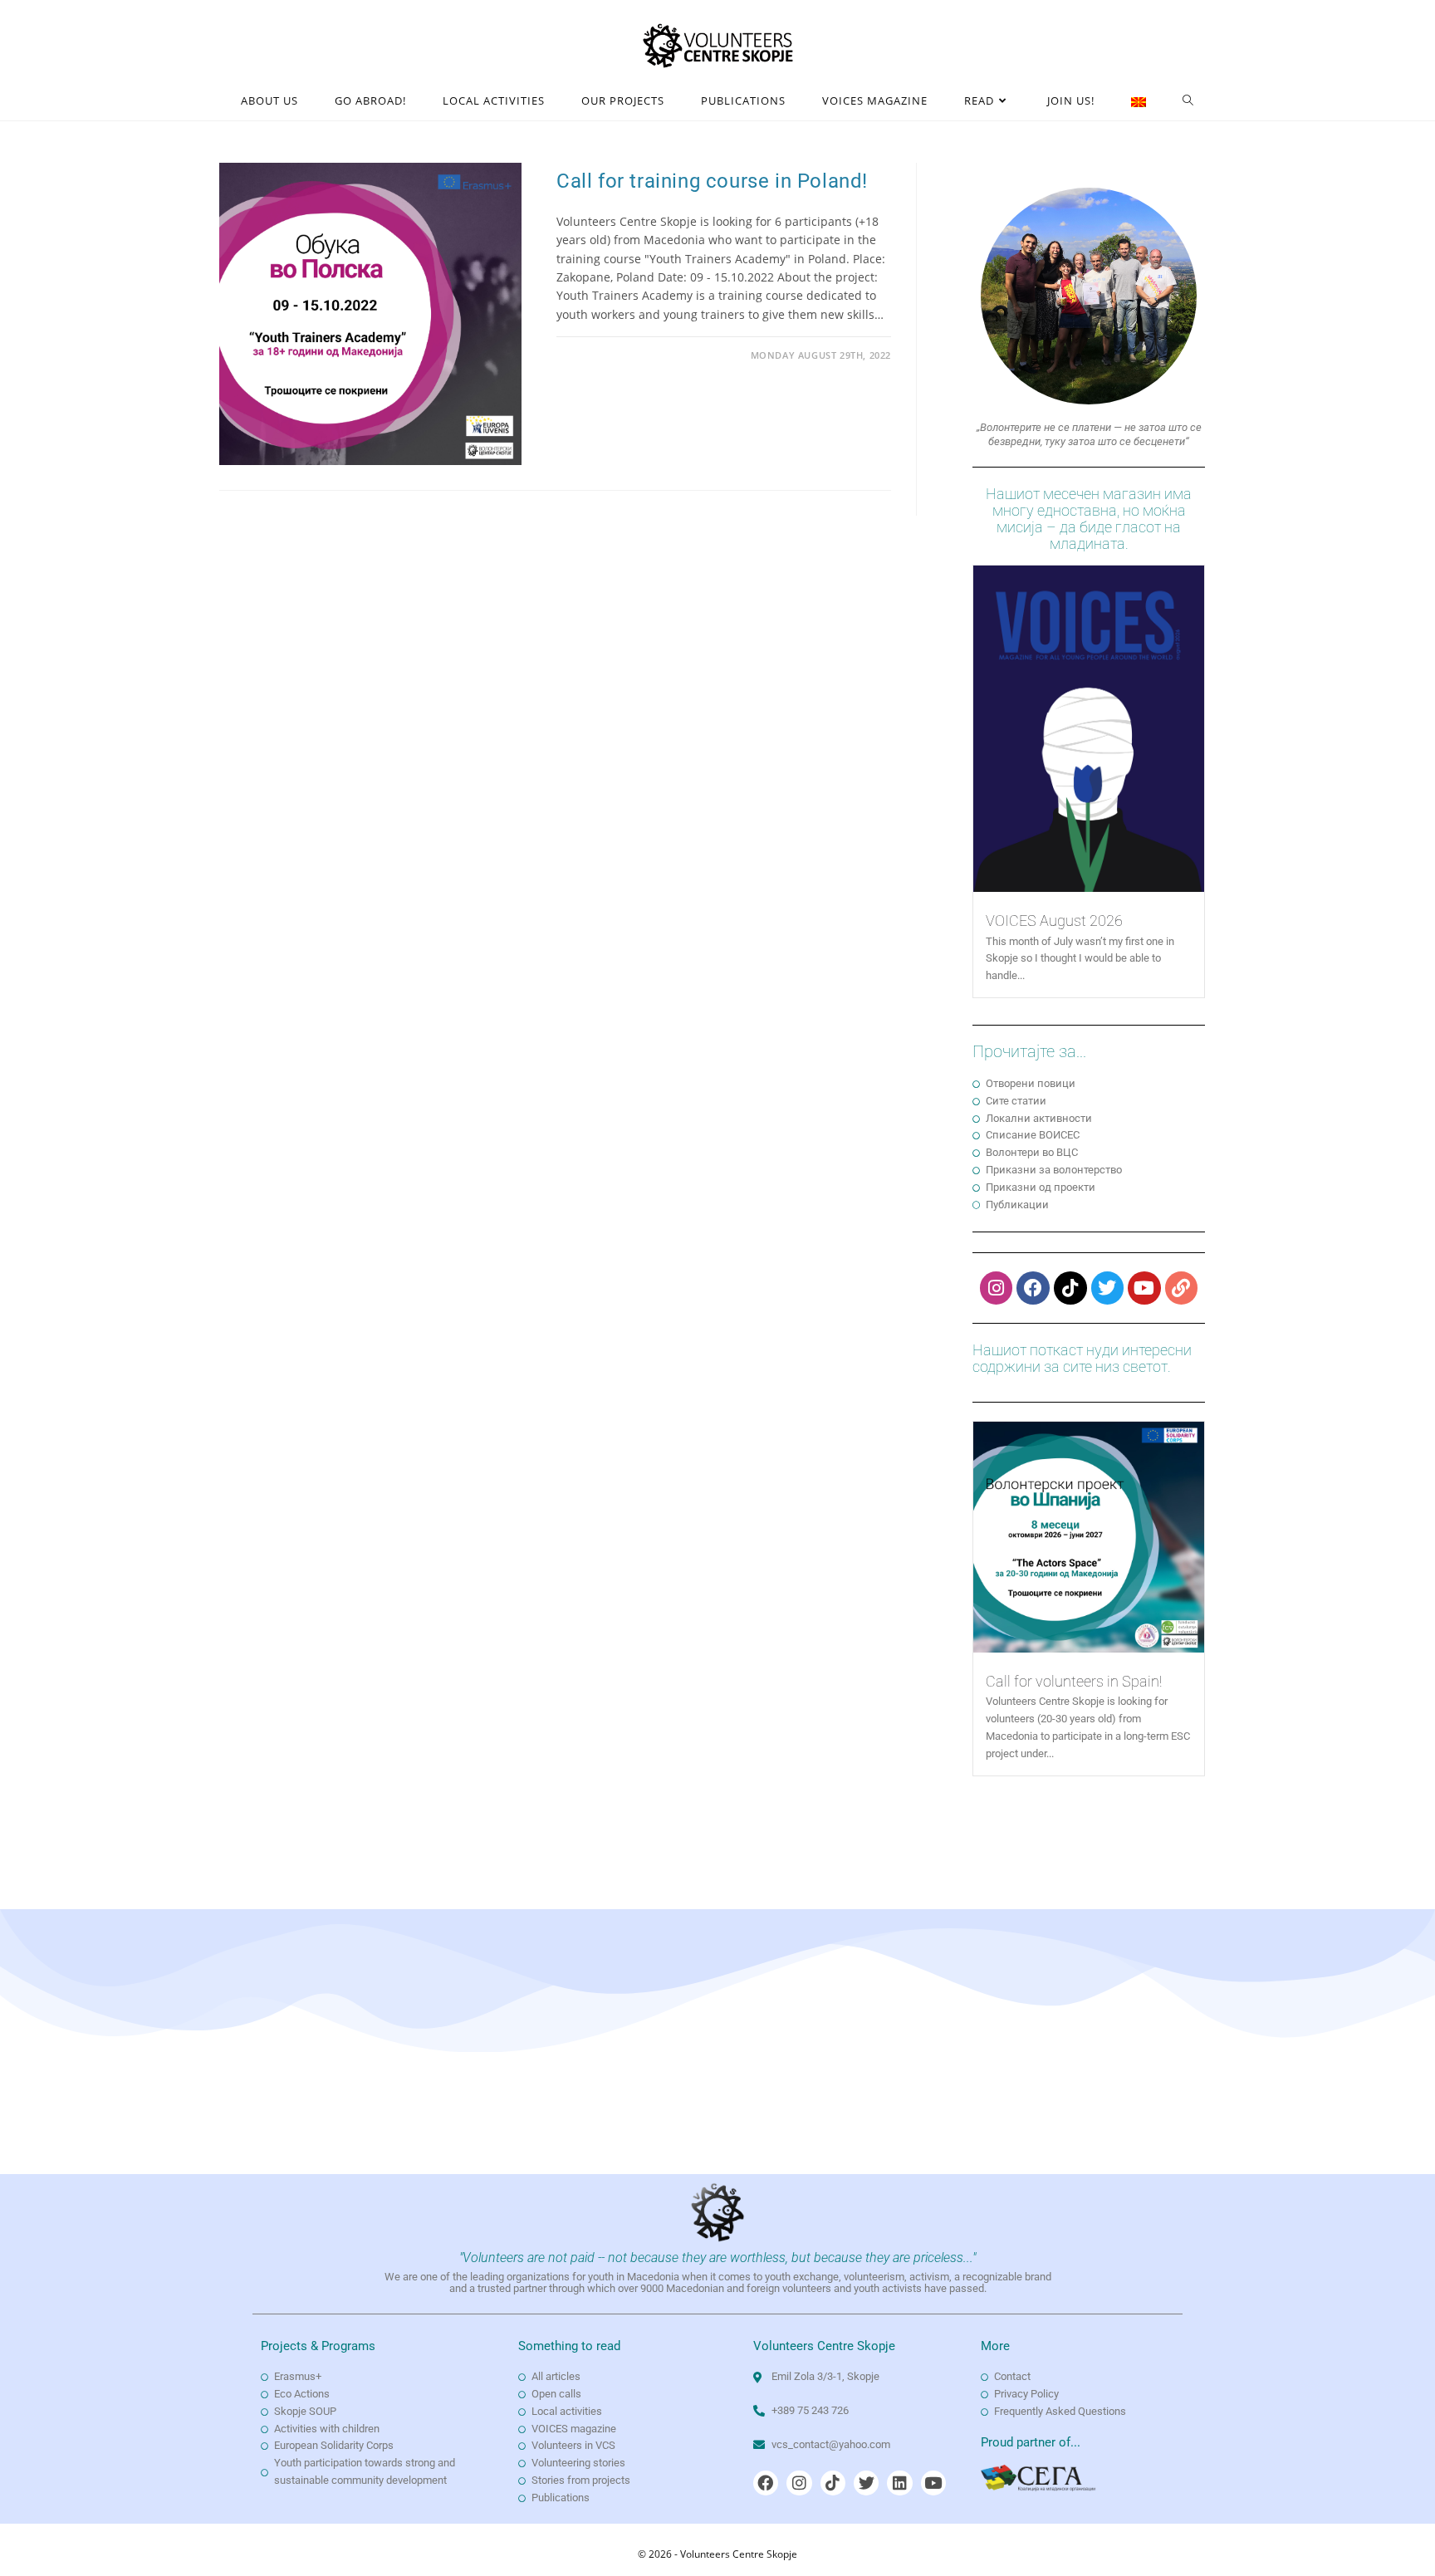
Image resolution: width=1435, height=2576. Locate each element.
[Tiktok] (1070, 1288)
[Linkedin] (899, 2483)
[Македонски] (1139, 101)
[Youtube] (1144, 1288)
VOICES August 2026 (1054, 921)
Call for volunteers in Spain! (1074, 1681)
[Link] (1182, 1288)
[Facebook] (1033, 1288)
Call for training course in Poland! (712, 181)
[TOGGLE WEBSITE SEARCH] (1188, 101)
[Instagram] (997, 1288)
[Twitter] (1108, 1288)
